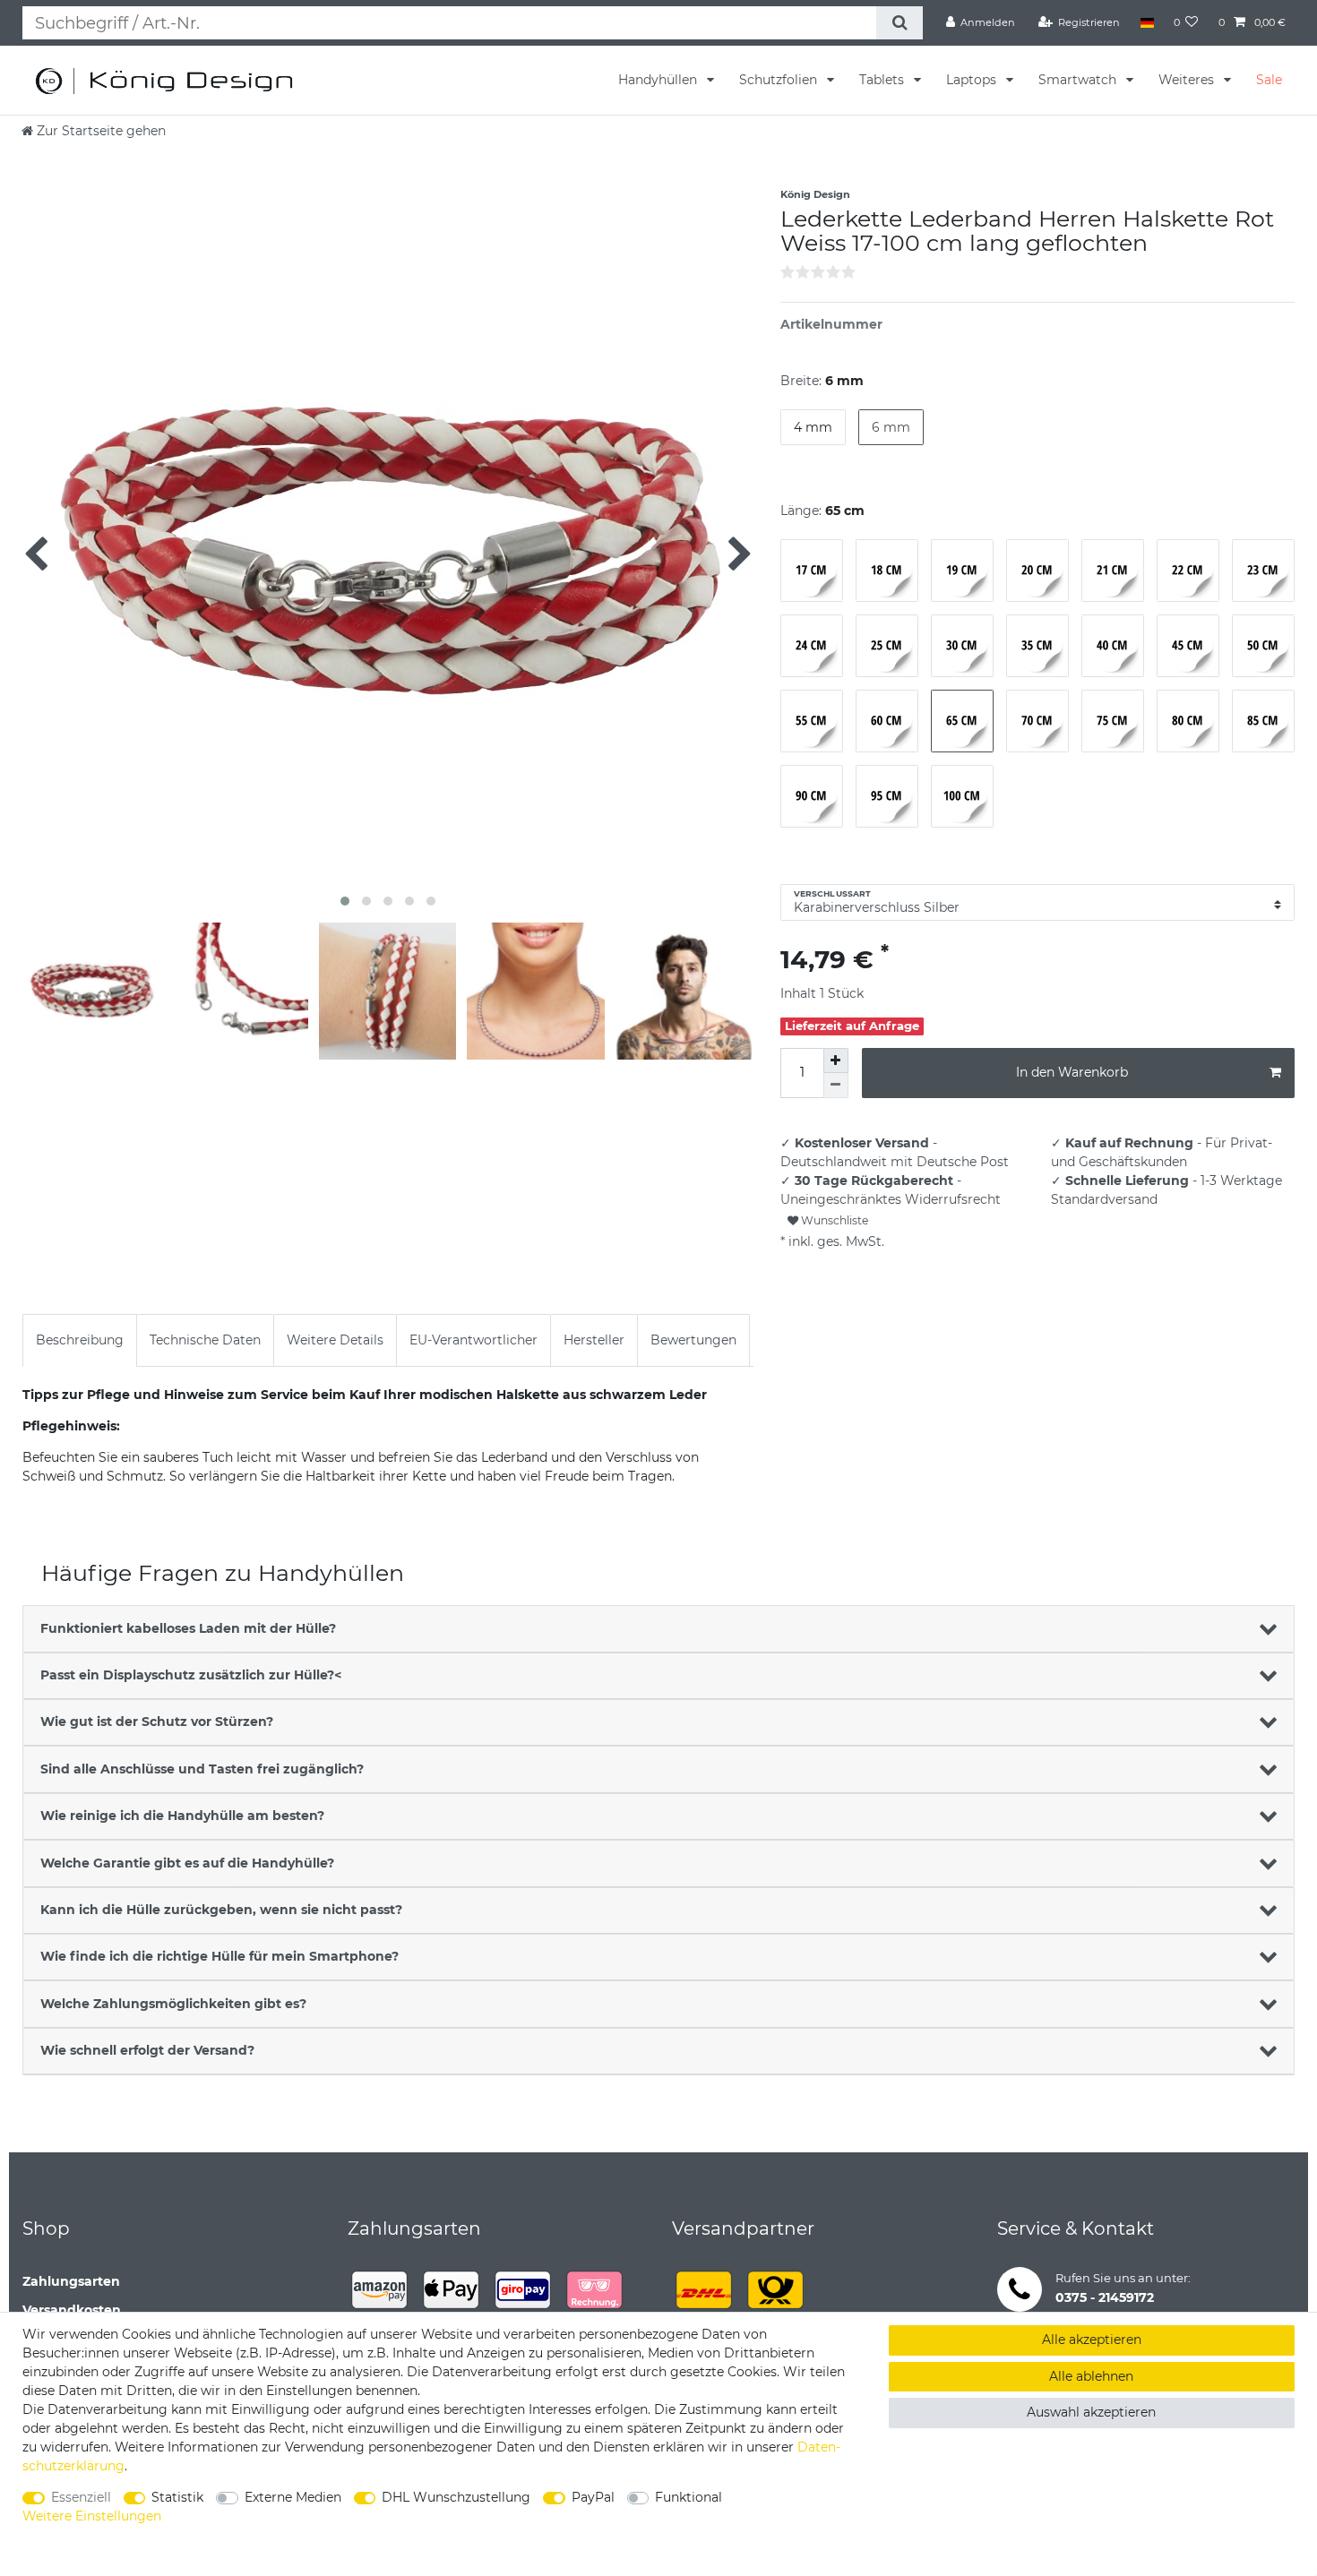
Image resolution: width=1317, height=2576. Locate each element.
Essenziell (81, 2497)
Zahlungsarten (71, 2281)
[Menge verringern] (836, 1086)
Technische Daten (205, 1340)
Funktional (689, 2497)
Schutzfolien (780, 80)
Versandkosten (72, 2310)
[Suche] (899, 23)
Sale (1269, 80)
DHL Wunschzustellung (456, 2497)
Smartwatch (1079, 80)
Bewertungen (693, 1340)
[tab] (80, 1340)
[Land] (1146, 22)
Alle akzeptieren (1092, 2340)
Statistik (177, 2497)
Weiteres (1188, 80)
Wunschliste (833, 1220)
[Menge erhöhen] (836, 1060)
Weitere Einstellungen (92, 2516)
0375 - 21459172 (1105, 2297)
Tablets (883, 80)
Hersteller (594, 1340)
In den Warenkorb (1072, 1072)
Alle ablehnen (1091, 2376)
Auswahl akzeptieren (1091, 2412)
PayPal (593, 2497)
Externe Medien (293, 2497)
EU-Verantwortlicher (473, 1340)
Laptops (973, 80)
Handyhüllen (659, 80)
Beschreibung (80, 1340)
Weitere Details (335, 1340)
